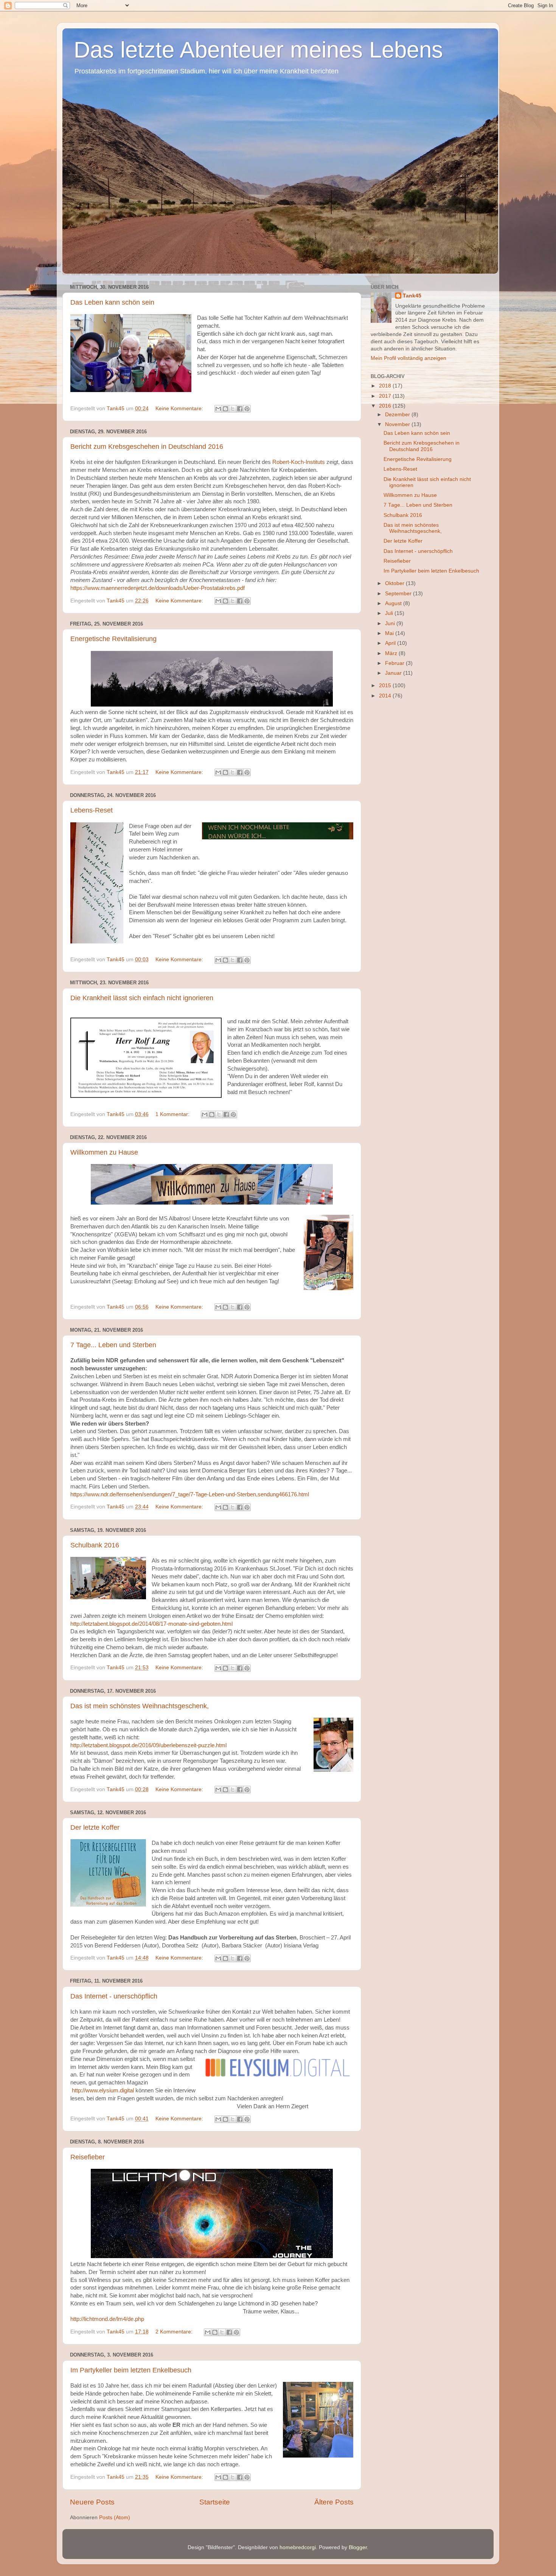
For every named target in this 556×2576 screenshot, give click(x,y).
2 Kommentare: (175, 2332)
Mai (390, 633)
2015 (386, 686)
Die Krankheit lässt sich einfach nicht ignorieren (142, 998)
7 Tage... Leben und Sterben (113, 1345)
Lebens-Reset (92, 810)
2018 (386, 386)
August (394, 603)
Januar (394, 673)
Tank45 (412, 296)
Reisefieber (88, 2157)
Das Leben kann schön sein (112, 302)
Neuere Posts (92, 2502)
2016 (386, 406)
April (391, 643)
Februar (395, 663)
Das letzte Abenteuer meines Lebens (258, 50)
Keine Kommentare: (180, 409)
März (392, 653)
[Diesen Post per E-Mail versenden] (218, 409)
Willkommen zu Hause (104, 1152)
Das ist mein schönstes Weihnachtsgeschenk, (140, 1706)
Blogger (358, 2547)
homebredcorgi (298, 2547)
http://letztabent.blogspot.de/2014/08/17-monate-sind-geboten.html (151, 1624)
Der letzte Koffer (95, 1827)
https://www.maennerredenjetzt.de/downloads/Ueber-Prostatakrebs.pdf (158, 588)
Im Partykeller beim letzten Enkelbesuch (131, 2370)
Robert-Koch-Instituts (299, 462)
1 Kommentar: (173, 1114)
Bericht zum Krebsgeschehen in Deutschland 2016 (147, 447)
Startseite (215, 2502)
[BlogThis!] (225, 409)
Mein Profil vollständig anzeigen (408, 358)
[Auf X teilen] (233, 409)
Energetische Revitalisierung (113, 639)
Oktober (395, 583)
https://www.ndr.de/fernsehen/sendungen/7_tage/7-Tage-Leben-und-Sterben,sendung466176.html (190, 1494)
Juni (391, 623)
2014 (386, 696)
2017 (386, 396)
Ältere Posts (334, 2502)
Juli (390, 613)
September (399, 594)
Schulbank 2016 (95, 1545)
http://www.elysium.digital (103, 2090)
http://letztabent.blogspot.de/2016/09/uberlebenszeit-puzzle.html (148, 1745)
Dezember (398, 415)
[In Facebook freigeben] (240, 409)
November (398, 424)
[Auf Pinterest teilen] (247, 409)
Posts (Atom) (115, 2518)
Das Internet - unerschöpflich (114, 1996)
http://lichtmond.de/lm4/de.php (107, 2319)
